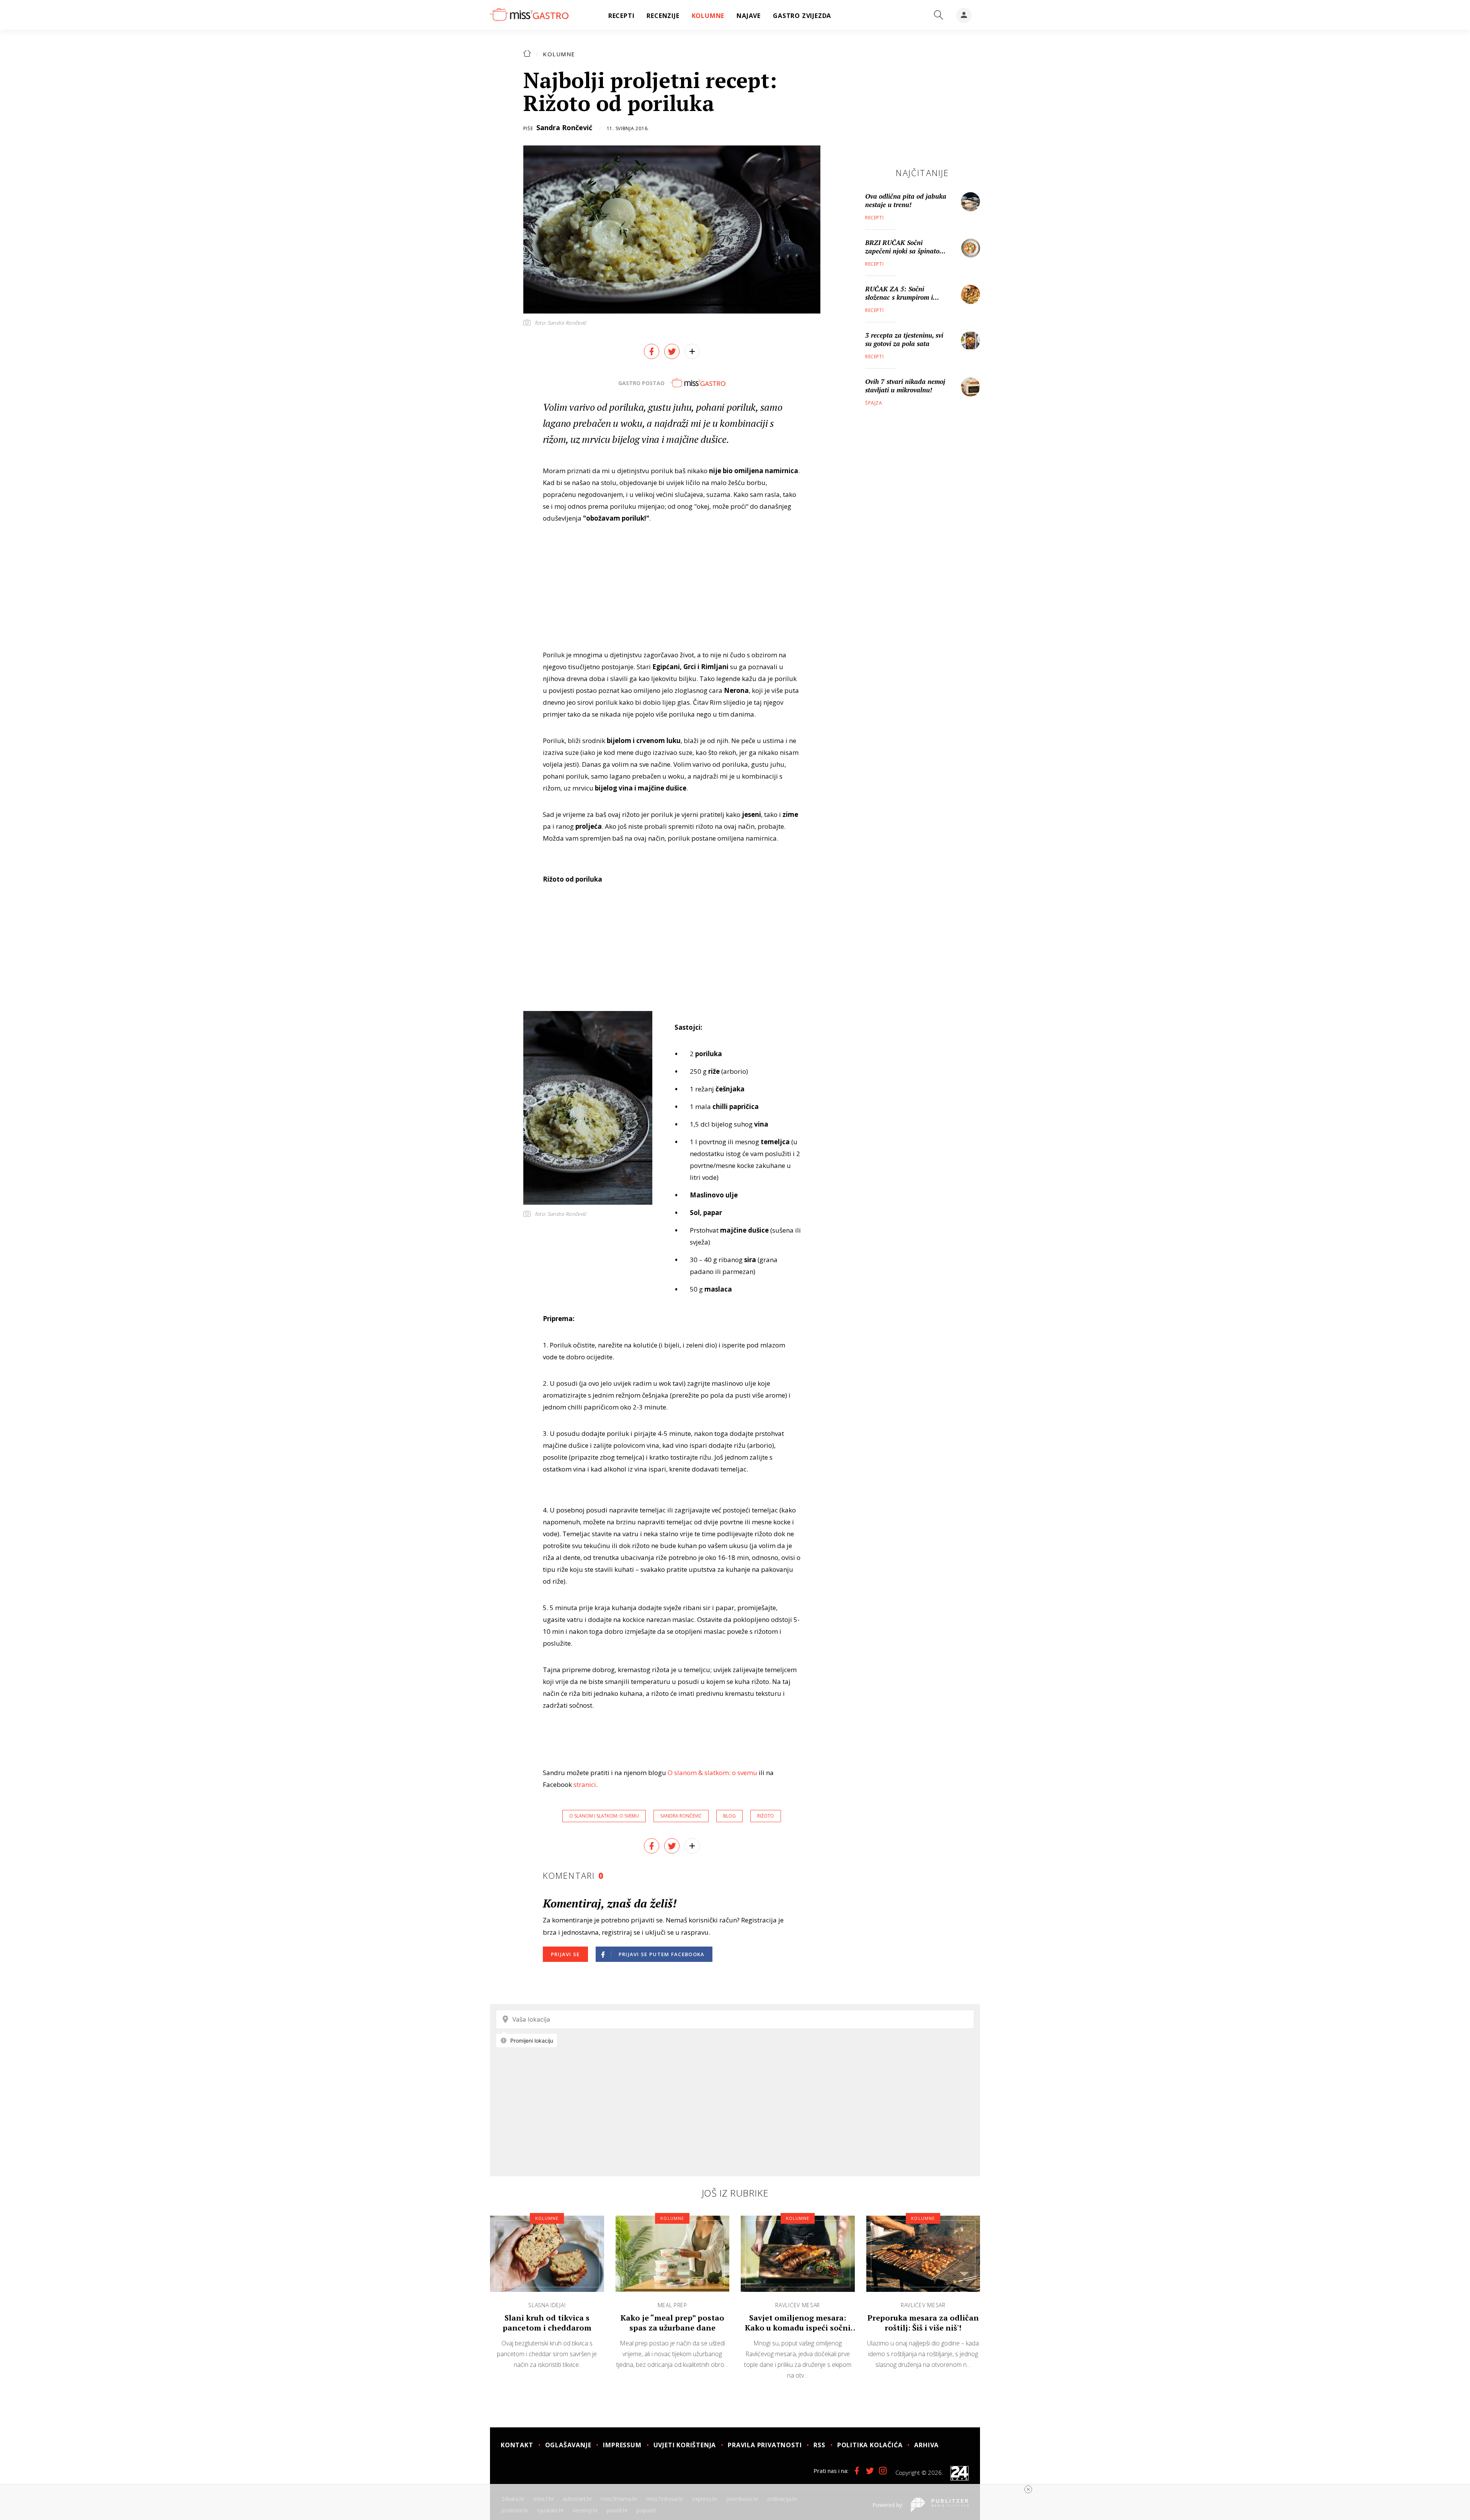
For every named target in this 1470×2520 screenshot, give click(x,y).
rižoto (766, 1816)
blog (729, 1816)
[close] (1028, 2489)
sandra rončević (681, 1816)
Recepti (874, 218)
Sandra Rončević (564, 127)
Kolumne (559, 54)
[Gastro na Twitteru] (870, 2471)
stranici (585, 1784)
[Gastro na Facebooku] (857, 2471)
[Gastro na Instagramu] (883, 2471)
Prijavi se (565, 1954)
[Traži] (939, 15)
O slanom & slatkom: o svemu (712, 1773)
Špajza (874, 403)
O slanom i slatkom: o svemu (604, 1816)
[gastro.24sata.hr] (529, 15)
